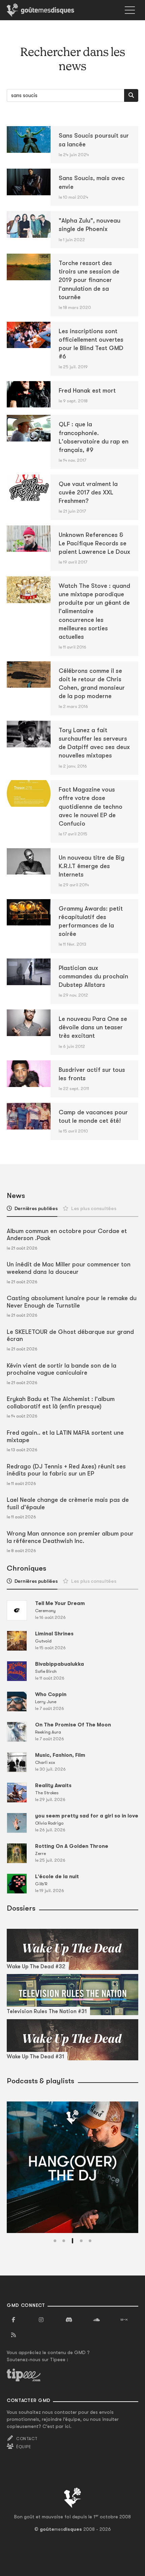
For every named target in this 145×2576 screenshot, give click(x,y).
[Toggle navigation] (130, 10)
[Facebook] (13, 2320)
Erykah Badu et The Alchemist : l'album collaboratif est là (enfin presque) (61, 1403)
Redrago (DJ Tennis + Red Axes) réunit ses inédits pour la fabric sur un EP (66, 1470)
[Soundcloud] (96, 2320)
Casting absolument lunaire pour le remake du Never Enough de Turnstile (72, 1302)
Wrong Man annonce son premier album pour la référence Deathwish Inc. (70, 1537)
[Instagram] (41, 2320)
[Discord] (69, 2320)
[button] (55, 2241)
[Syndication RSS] (13, 2335)
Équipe (24, 2447)
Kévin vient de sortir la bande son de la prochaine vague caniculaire (62, 1369)
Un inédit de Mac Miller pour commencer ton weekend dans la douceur (69, 1268)
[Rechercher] (131, 95)
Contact (27, 2439)
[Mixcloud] (124, 2320)
